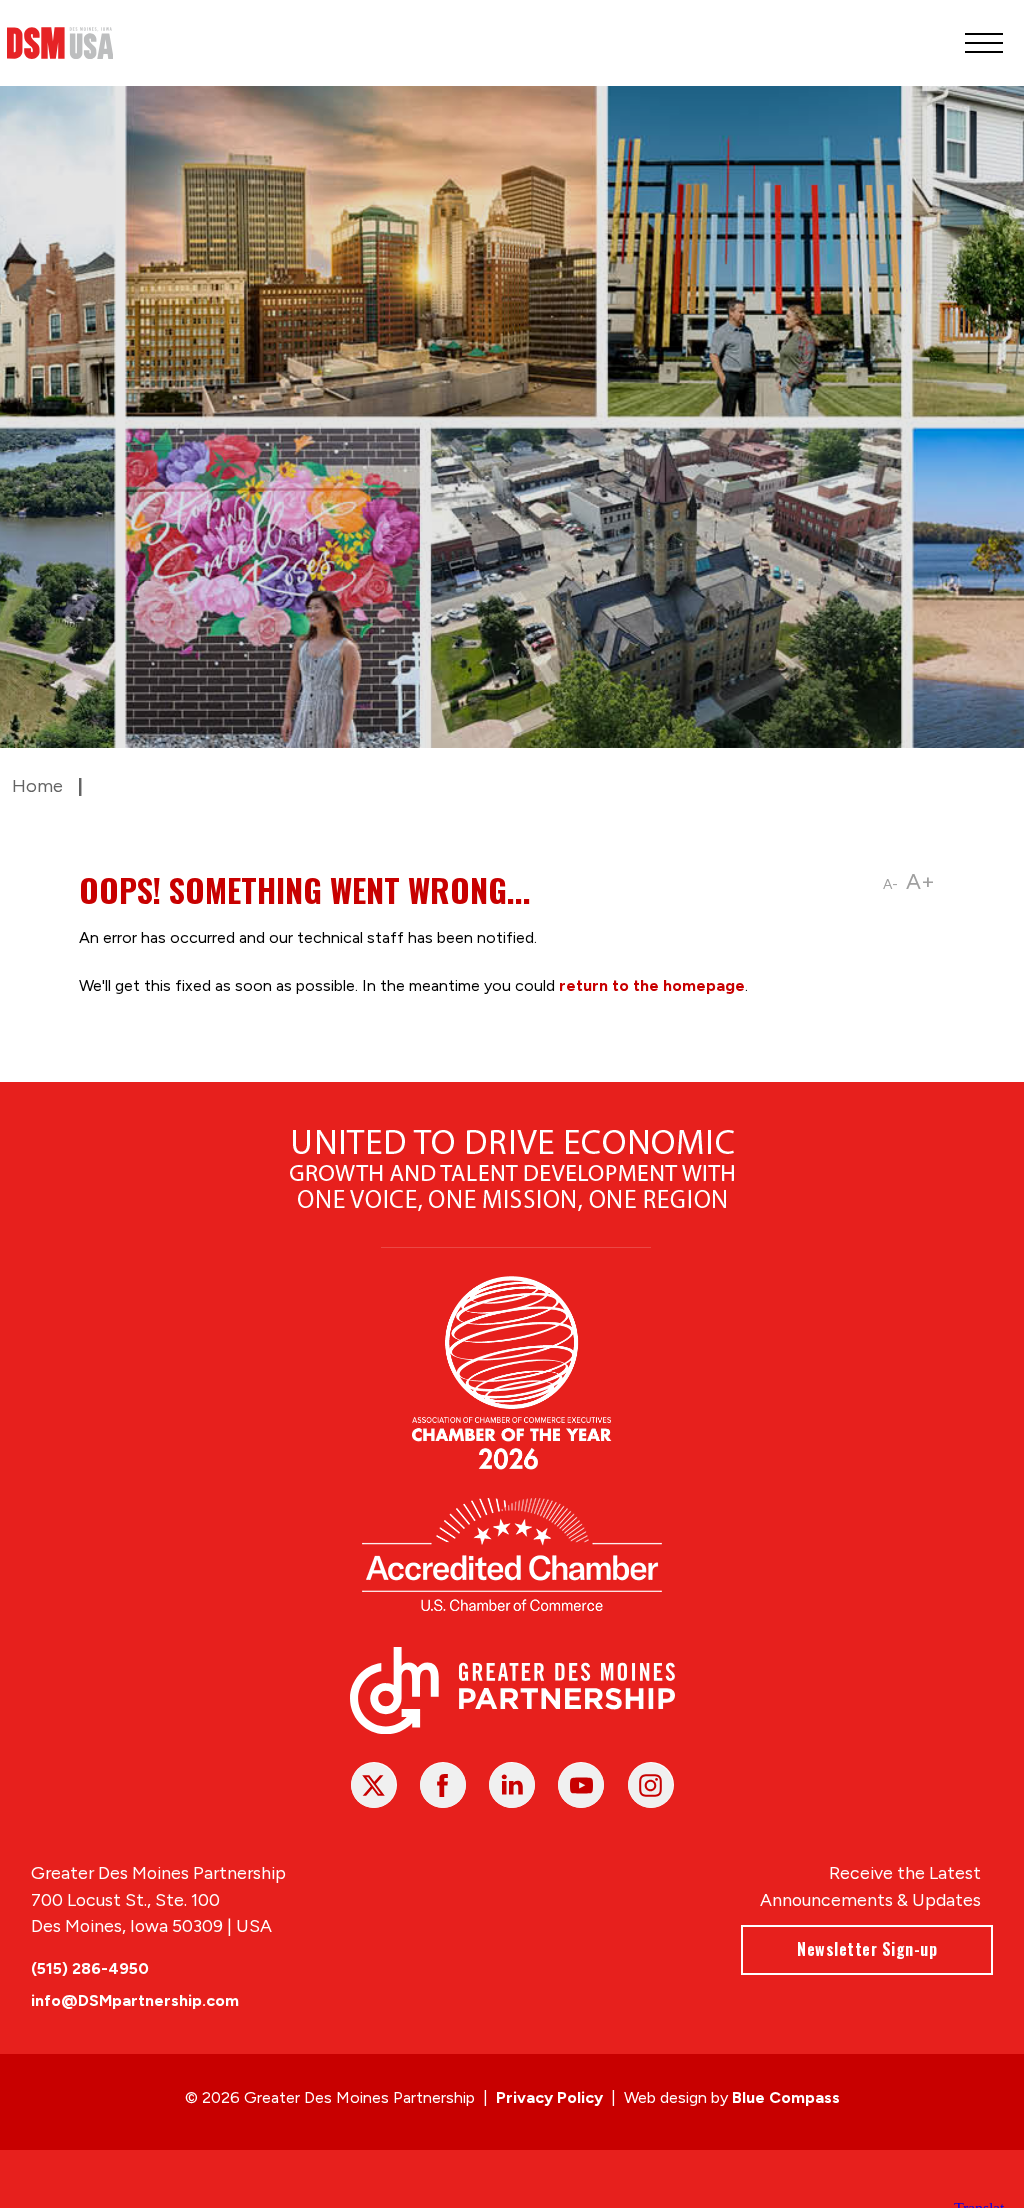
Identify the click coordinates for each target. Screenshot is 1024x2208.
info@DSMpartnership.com (135, 2000)
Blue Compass (786, 2097)
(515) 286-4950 (90, 1968)
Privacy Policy (549, 2097)
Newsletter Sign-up (867, 1949)
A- (890, 884)
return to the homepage (652, 985)
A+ (920, 881)
